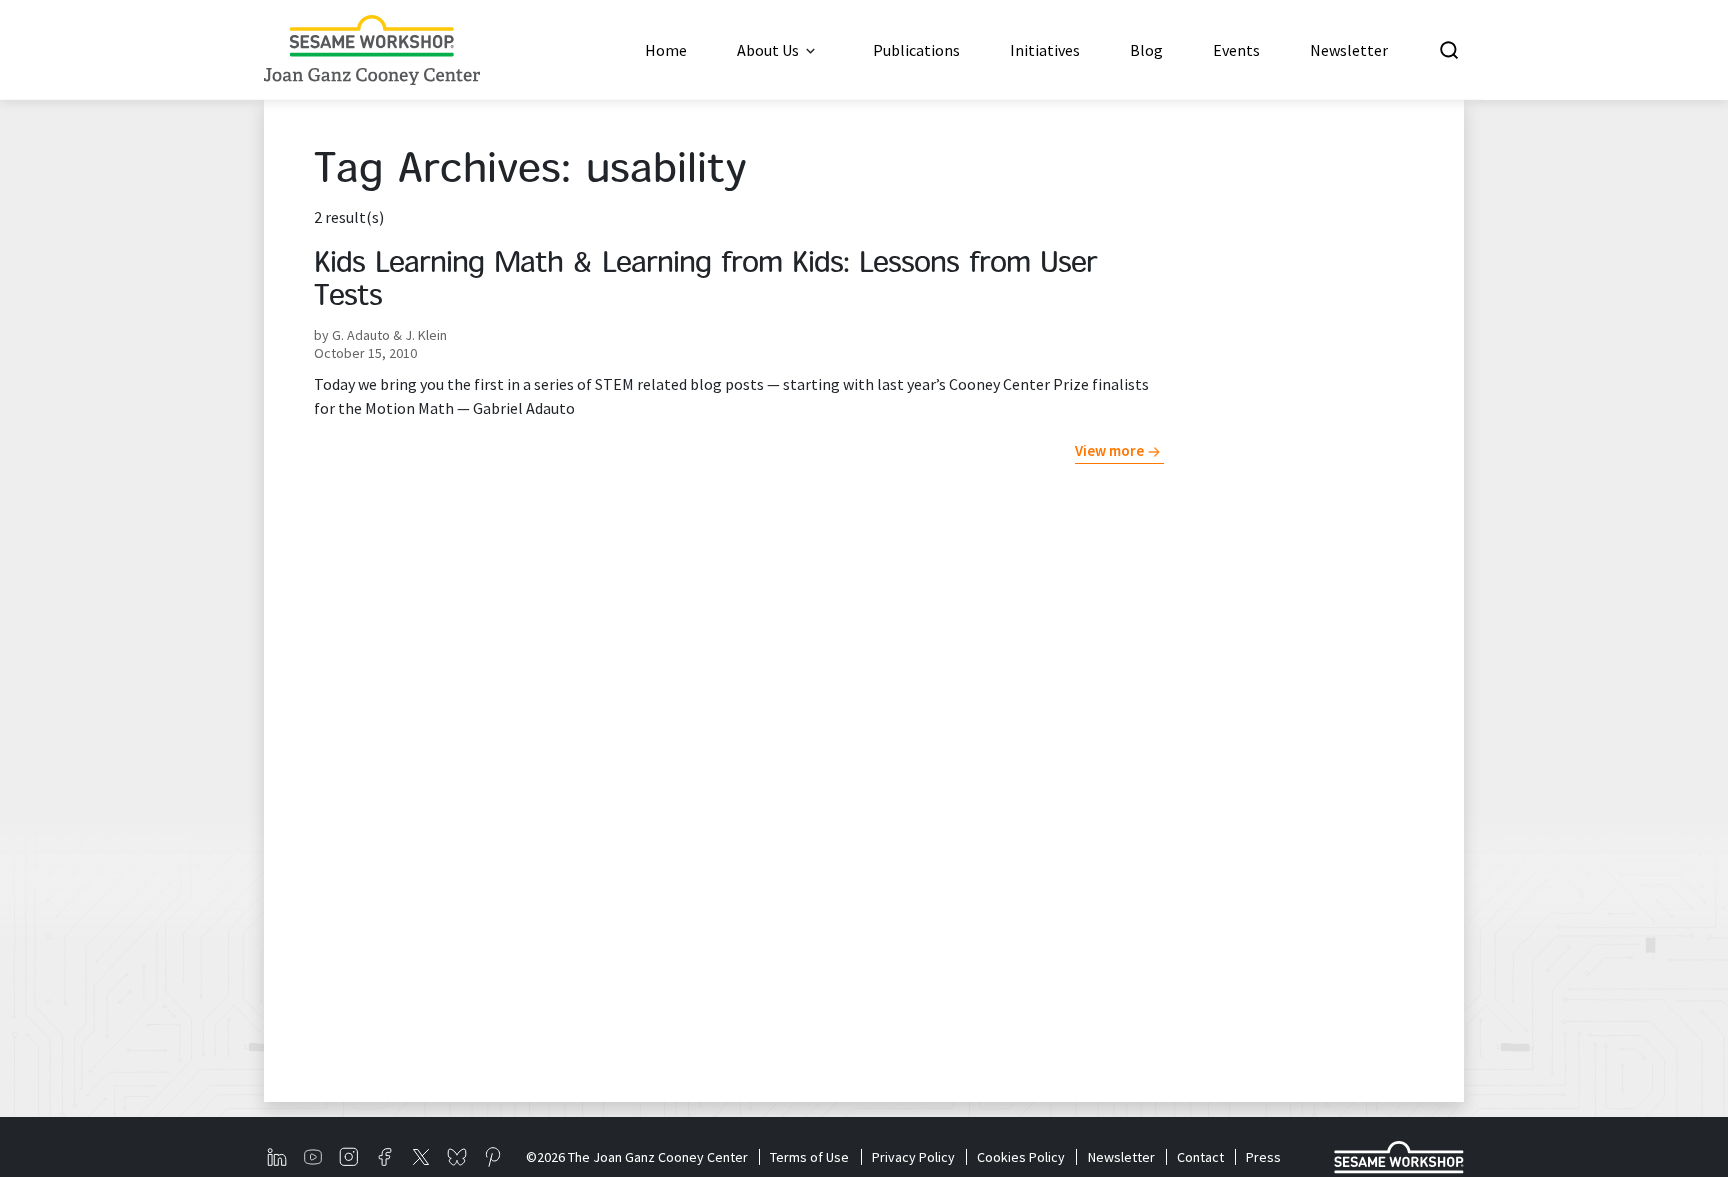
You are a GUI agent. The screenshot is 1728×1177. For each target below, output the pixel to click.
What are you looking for (1587, 50)
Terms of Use (809, 1157)
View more (1109, 450)
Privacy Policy (913, 1157)
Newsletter (1121, 1157)
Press (1263, 1157)
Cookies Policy (1021, 1157)
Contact (1200, 1157)
